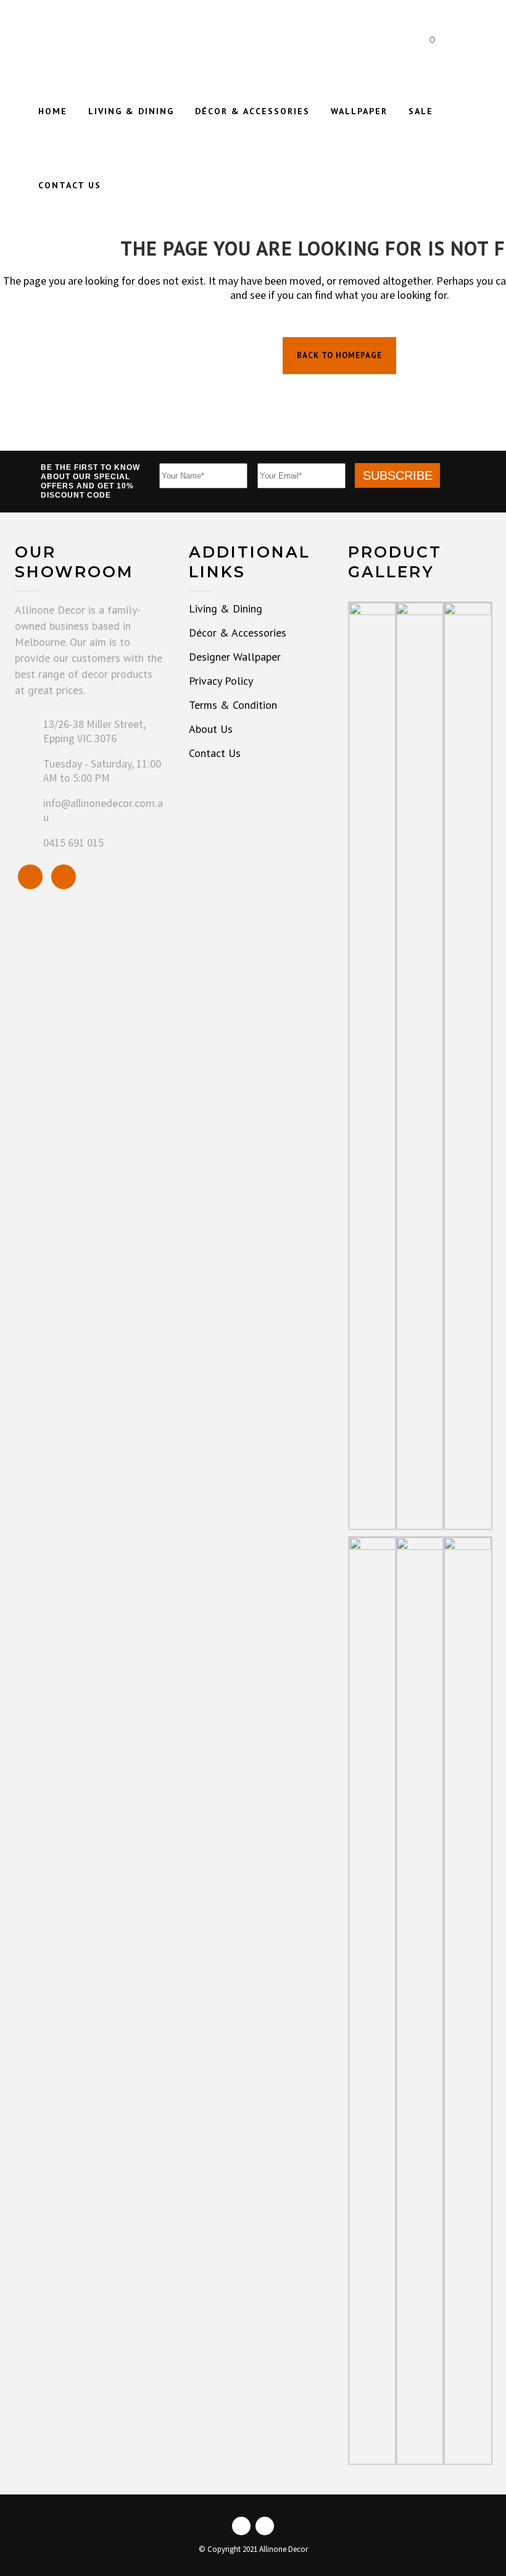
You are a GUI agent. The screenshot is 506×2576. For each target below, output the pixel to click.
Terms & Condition (233, 705)
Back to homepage (339, 355)
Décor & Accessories (238, 633)
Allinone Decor (284, 2550)
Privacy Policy (221, 681)
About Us (211, 729)
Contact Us (215, 753)
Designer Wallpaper (235, 657)
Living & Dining (226, 609)
